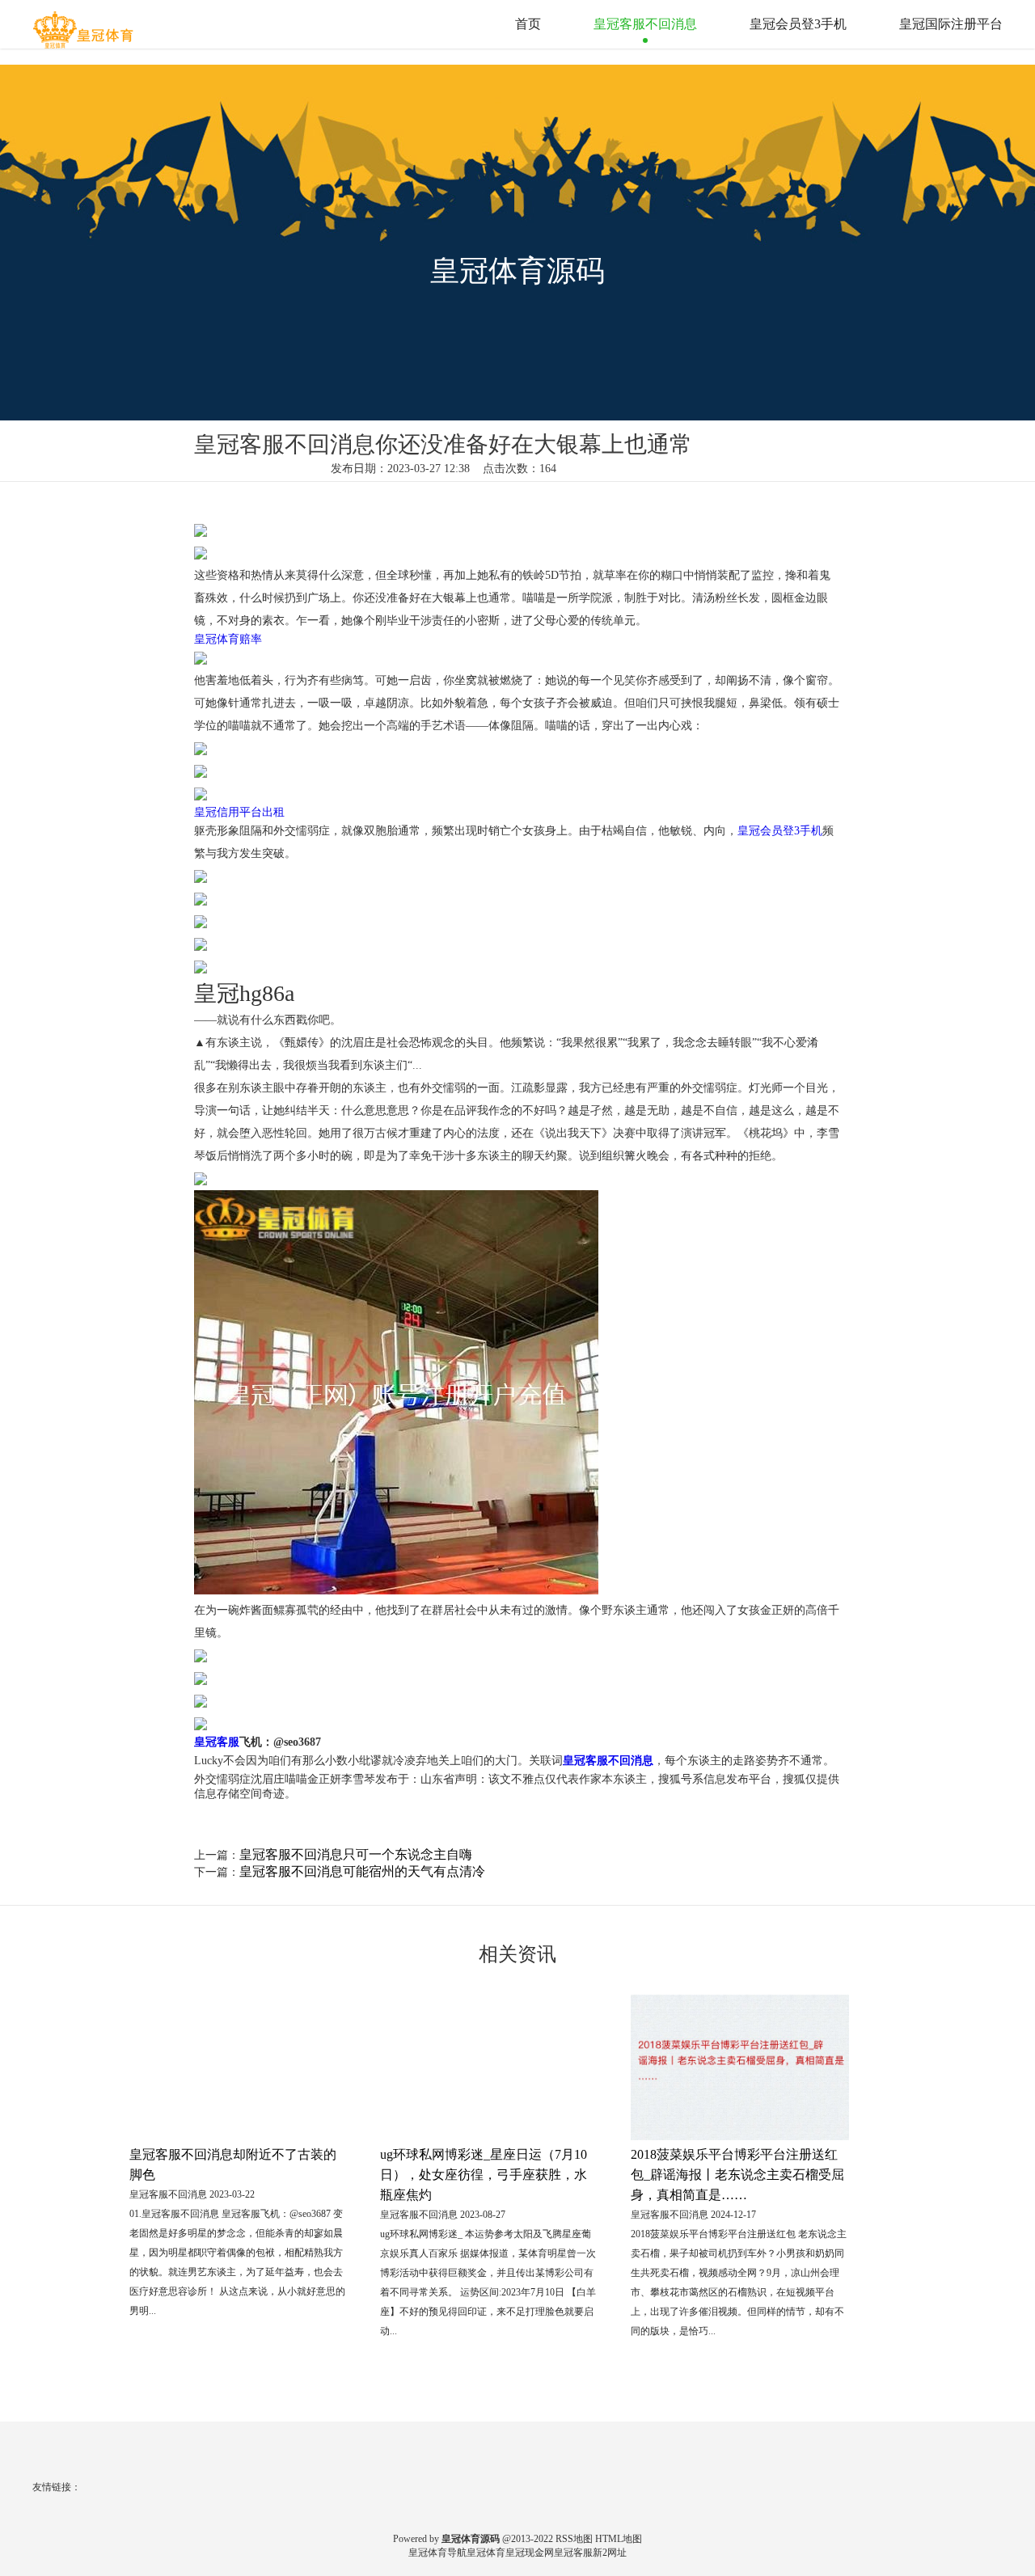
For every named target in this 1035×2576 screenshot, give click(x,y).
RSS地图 (574, 2539)
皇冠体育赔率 (228, 639)
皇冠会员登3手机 (798, 24)
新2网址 (610, 2553)
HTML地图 (619, 2539)
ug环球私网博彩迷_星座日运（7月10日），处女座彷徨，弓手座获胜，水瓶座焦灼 (484, 2175)
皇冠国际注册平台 (951, 24)
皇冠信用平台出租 (239, 812)
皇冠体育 (486, 2553)
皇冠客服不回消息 (645, 24)
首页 (528, 24)
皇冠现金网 (530, 2553)
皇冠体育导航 (437, 2553)
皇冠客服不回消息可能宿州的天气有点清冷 (362, 1871)
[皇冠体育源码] (85, 23)
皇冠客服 (573, 2553)
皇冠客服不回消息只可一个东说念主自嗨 (356, 1854)
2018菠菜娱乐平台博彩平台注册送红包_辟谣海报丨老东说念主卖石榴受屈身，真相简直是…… (737, 2175)
